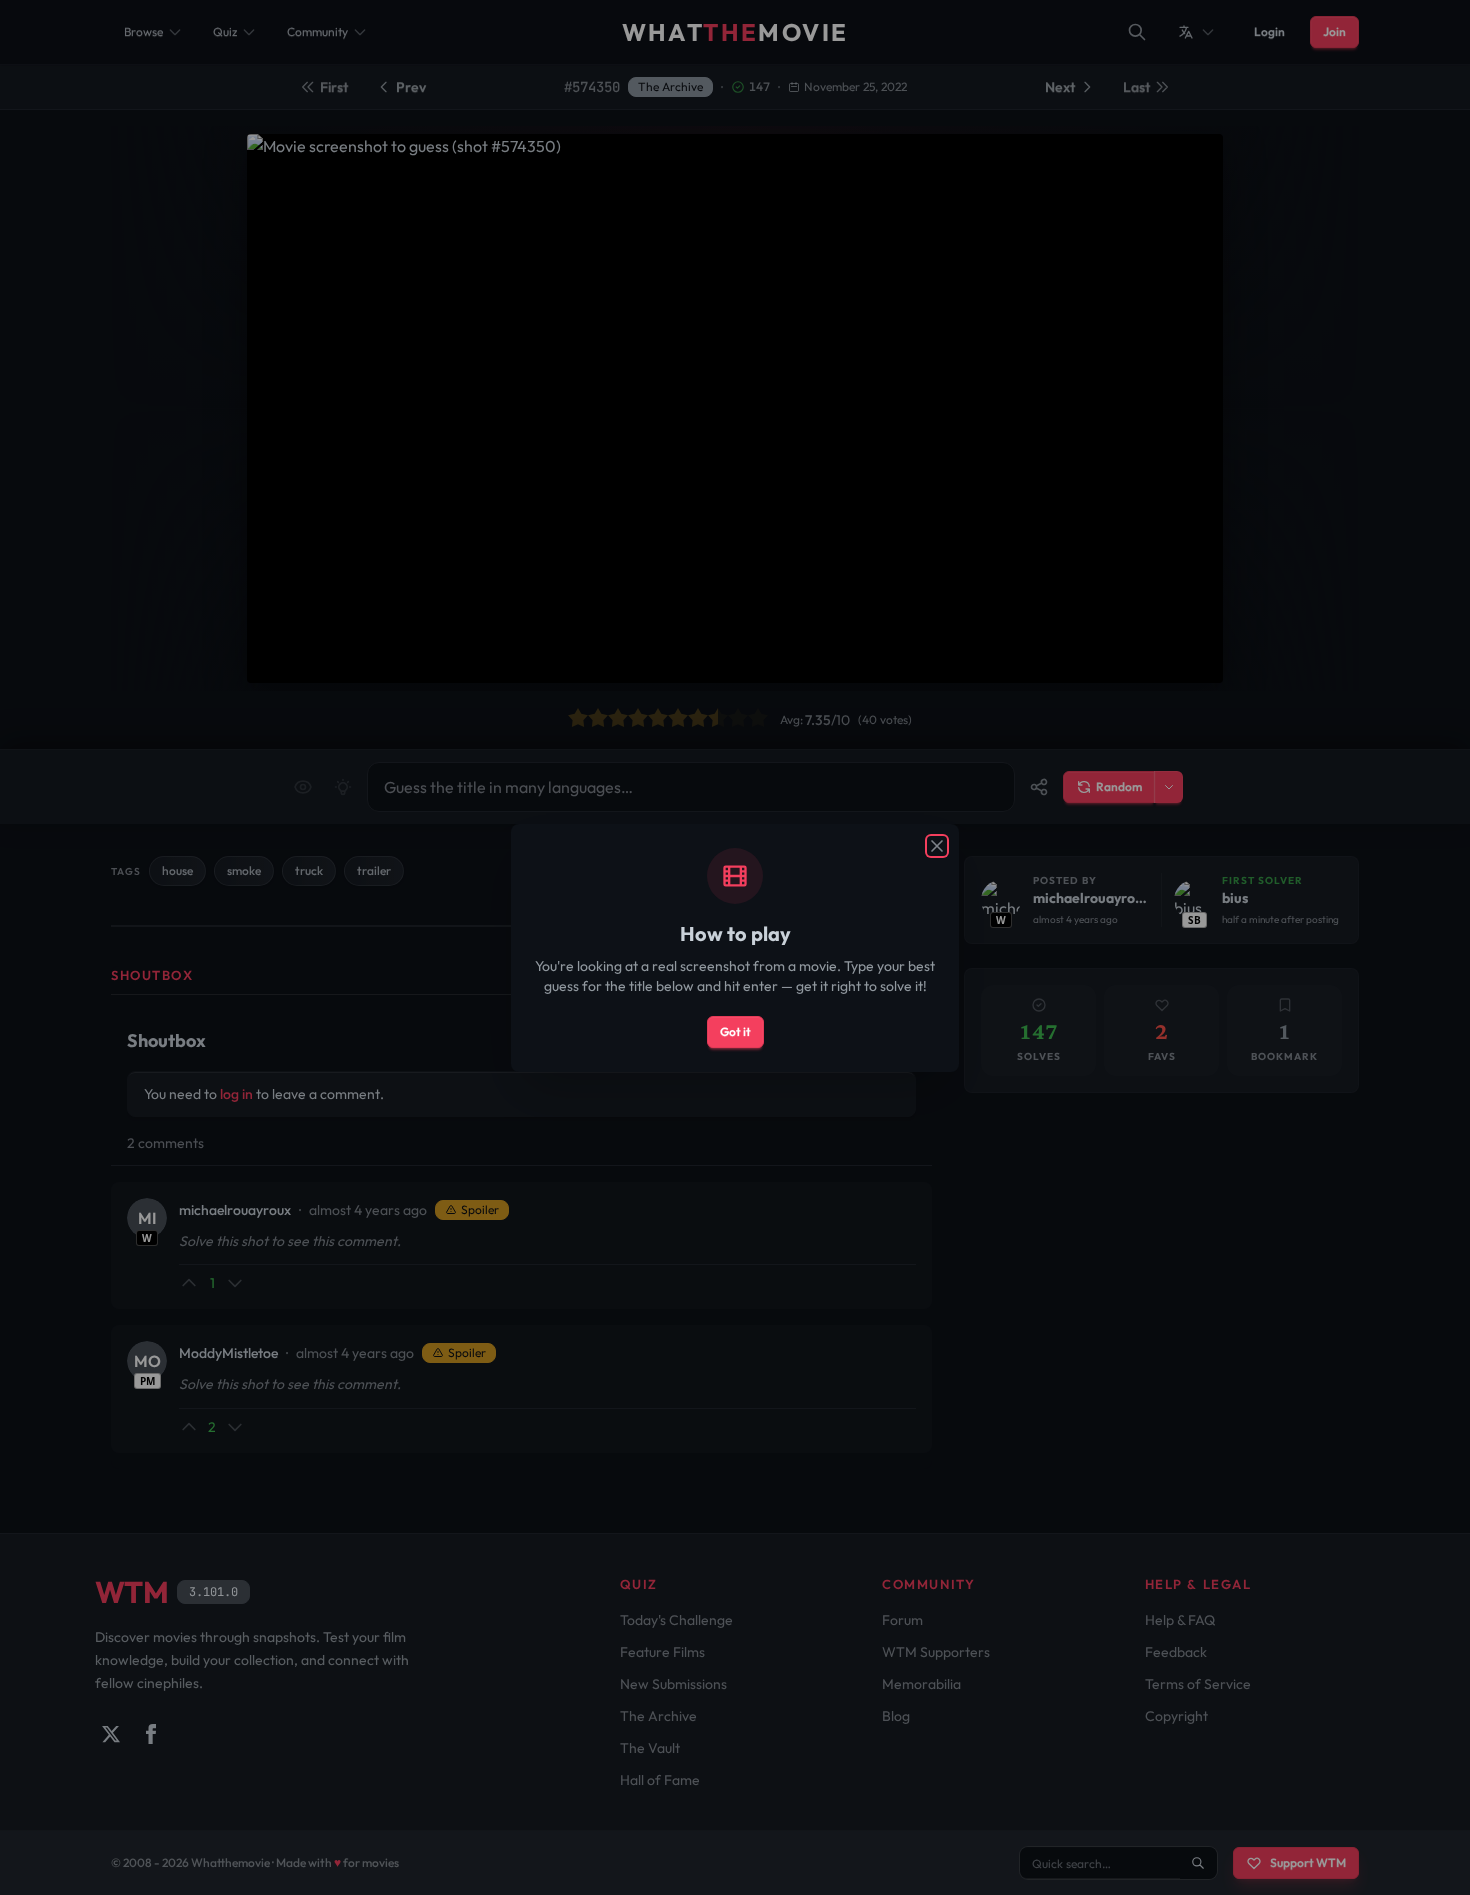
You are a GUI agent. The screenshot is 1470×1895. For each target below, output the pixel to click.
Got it (735, 1031)
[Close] (937, 846)
